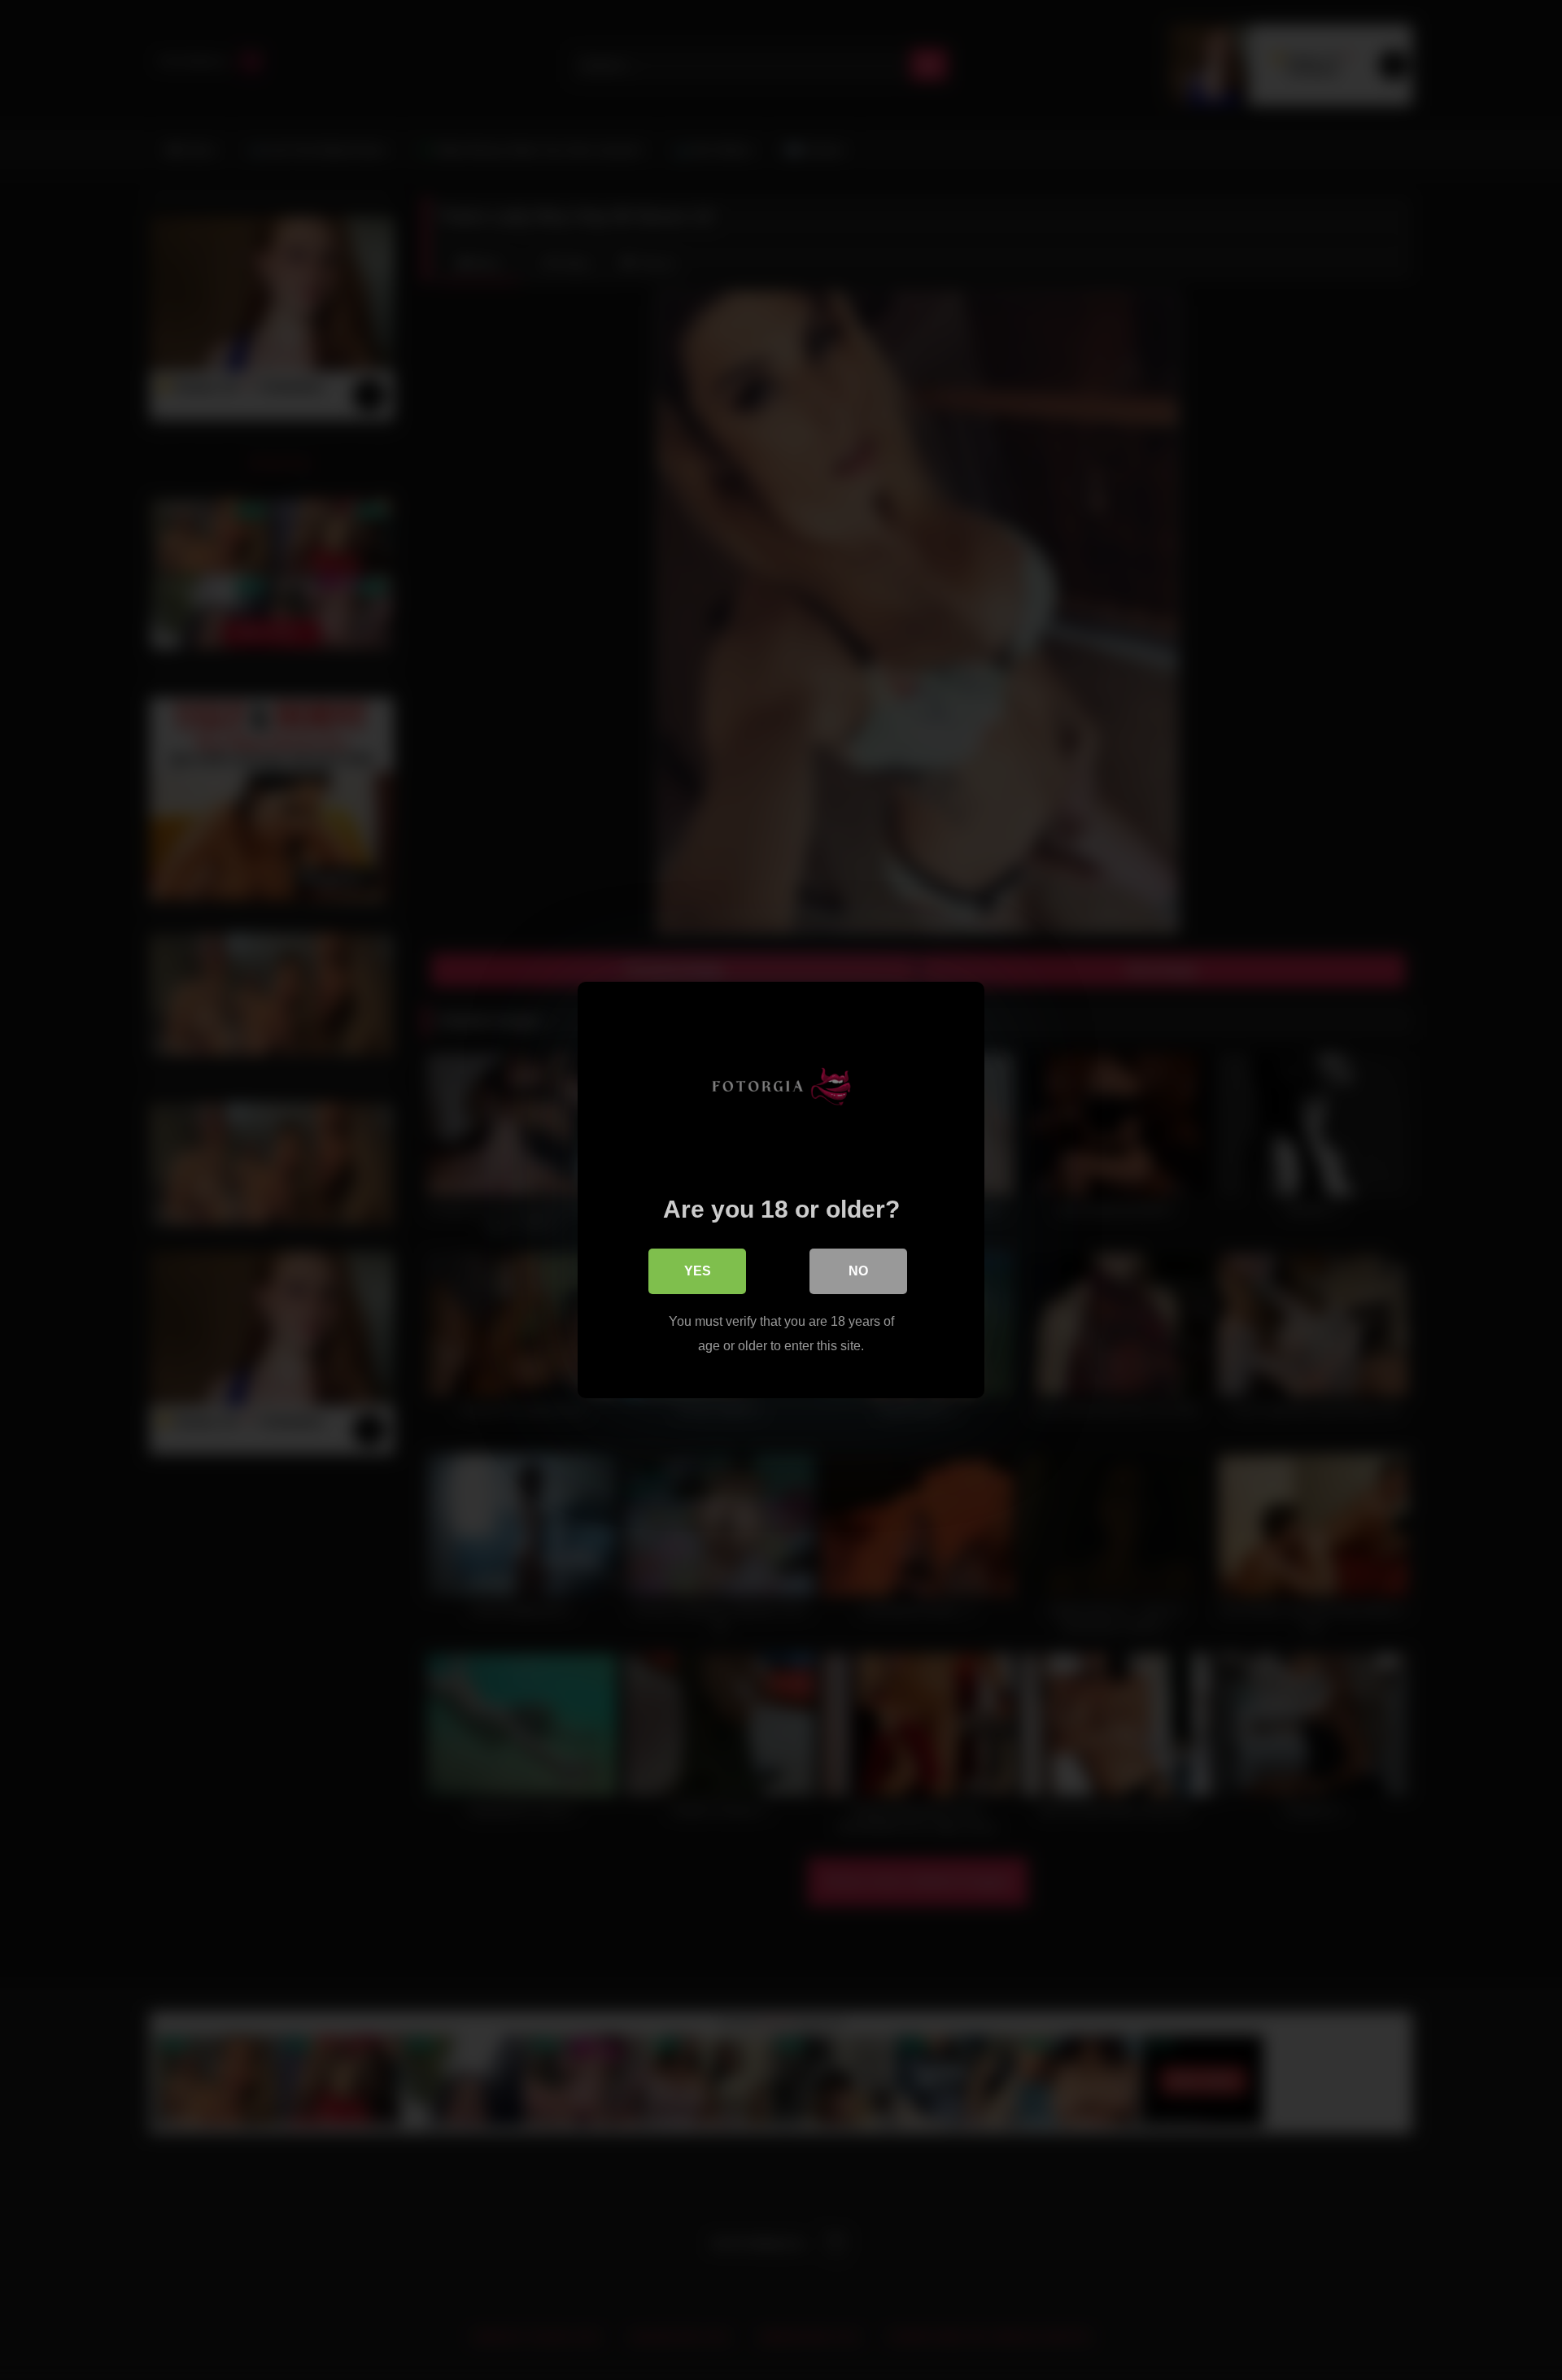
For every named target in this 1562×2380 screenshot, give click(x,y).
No (858, 1271)
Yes (698, 1271)
